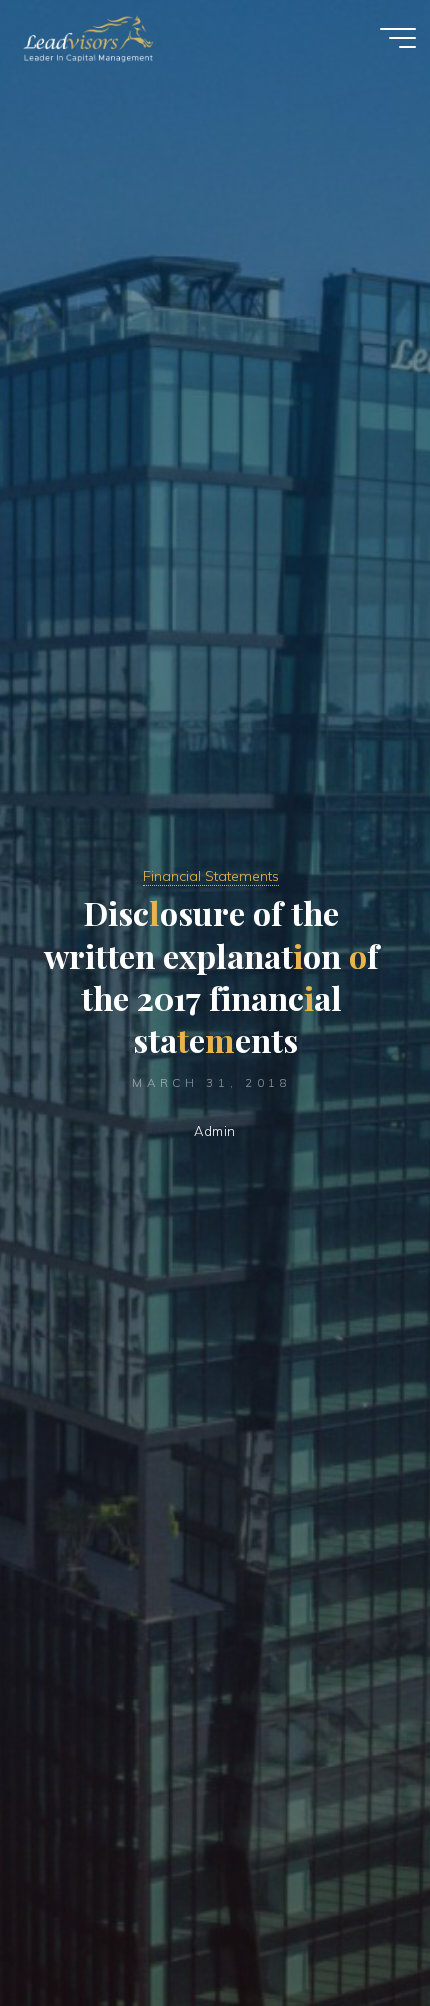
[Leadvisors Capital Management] (84, 37)
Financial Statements (211, 876)
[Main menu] (398, 38)
